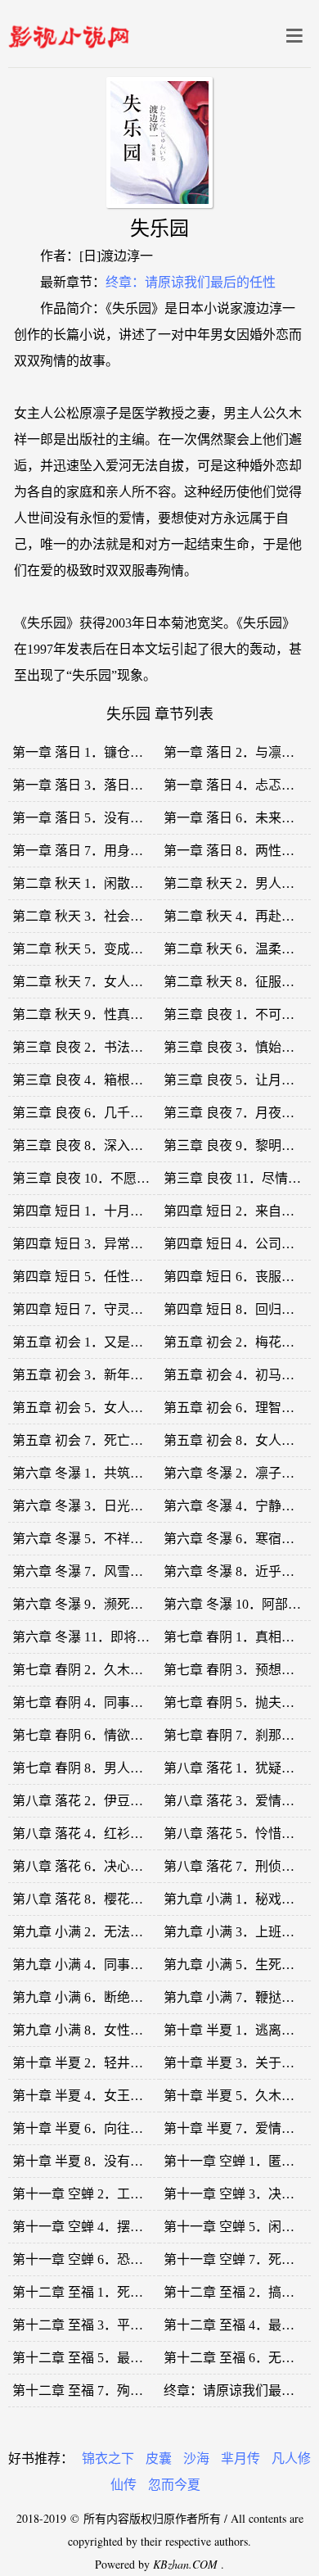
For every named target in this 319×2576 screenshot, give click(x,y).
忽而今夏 (174, 2485)
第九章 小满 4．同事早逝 (84, 1965)
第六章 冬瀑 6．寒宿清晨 (236, 1539)
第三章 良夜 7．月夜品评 (236, 1113)
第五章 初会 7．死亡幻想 (84, 1440)
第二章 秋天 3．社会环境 (84, 916)
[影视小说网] (69, 33)
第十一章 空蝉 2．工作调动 (91, 2194)
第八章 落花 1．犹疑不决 (236, 1768)
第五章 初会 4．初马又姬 (236, 1375)
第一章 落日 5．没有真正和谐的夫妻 (117, 818)
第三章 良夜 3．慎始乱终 (236, 1047)
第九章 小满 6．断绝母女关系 (97, 1997)
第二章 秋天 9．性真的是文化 (97, 1014)
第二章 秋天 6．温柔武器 (236, 949)
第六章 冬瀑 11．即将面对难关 (101, 1637)
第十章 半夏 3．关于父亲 (236, 2063)
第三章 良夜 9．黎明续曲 (236, 1145)
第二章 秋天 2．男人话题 (236, 883)
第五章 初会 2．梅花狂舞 (236, 1342)
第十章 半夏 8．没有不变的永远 (104, 2161)
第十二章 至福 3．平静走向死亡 (104, 2325)
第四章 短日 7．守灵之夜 (84, 1309)
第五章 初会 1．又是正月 (84, 1342)
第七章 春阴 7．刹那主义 (236, 1735)
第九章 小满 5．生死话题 (236, 1965)
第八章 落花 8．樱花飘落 (84, 1899)
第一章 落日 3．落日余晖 (84, 785)
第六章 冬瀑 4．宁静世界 (236, 1506)
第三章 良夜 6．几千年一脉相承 (104, 1113)
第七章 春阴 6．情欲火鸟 (84, 1735)
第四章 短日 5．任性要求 (84, 1277)
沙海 (196, 2458)
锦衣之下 (108, 2458)
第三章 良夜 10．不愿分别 (88, 1178)
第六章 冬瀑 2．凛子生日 (236, 1473)
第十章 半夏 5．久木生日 (236, 2096)
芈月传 (240, 2458)
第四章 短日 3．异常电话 (84, 1244)
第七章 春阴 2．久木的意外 (91, 1670)
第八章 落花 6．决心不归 (84, 1866)
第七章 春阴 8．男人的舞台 (91, 1768)
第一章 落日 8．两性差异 (236, 851)
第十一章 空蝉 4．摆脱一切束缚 (104, 2227)
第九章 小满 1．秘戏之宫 (236, 1899)
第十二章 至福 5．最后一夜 (91, 2358)
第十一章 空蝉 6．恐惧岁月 (91, 2259)
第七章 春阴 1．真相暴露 (236, 1637)
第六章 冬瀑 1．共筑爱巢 (84, 1473)
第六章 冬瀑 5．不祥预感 (84, 1539)
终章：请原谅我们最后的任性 (191, 282)
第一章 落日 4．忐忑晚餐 (236, 785)
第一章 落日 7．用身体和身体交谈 (110, 851)
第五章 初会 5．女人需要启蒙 (97, 1408)
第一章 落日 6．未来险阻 (236, 818)
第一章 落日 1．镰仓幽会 (84, 752)
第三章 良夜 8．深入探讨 (84, 1145)
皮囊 (159, 2458)
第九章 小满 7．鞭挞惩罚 (236, 1997)
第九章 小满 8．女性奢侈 (84, 2030)
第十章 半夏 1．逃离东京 (236, 2030)
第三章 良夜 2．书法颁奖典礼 (97, 1047)
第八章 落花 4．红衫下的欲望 (97, 1834)
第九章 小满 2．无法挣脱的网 (97, 1932)
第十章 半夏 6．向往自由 (84, 2128)
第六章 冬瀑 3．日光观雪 (84, 1506)
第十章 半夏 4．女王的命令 (91, 2096)
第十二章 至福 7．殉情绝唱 (91, 2390)
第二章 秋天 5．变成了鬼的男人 (104, 949)
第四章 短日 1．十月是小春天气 (104, 1211)
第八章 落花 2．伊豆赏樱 (84, 1801)
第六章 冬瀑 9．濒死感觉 (84, 1604)
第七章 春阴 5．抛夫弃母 (236, 1702)
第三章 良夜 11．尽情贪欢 (239, 1178)
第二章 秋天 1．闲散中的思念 (97, 883)
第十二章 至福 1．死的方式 (91, 2292)
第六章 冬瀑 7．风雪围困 (84, 1571)
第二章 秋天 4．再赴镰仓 (236, 916)
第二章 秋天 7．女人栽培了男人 (104, 982)
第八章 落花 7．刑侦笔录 (236, 1866)
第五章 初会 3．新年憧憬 (84, 1375)
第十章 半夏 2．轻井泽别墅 (91, 2063)
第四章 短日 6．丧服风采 (236, 1277)
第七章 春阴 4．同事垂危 (84, 1702)
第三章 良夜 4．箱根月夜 (84, 1080)
